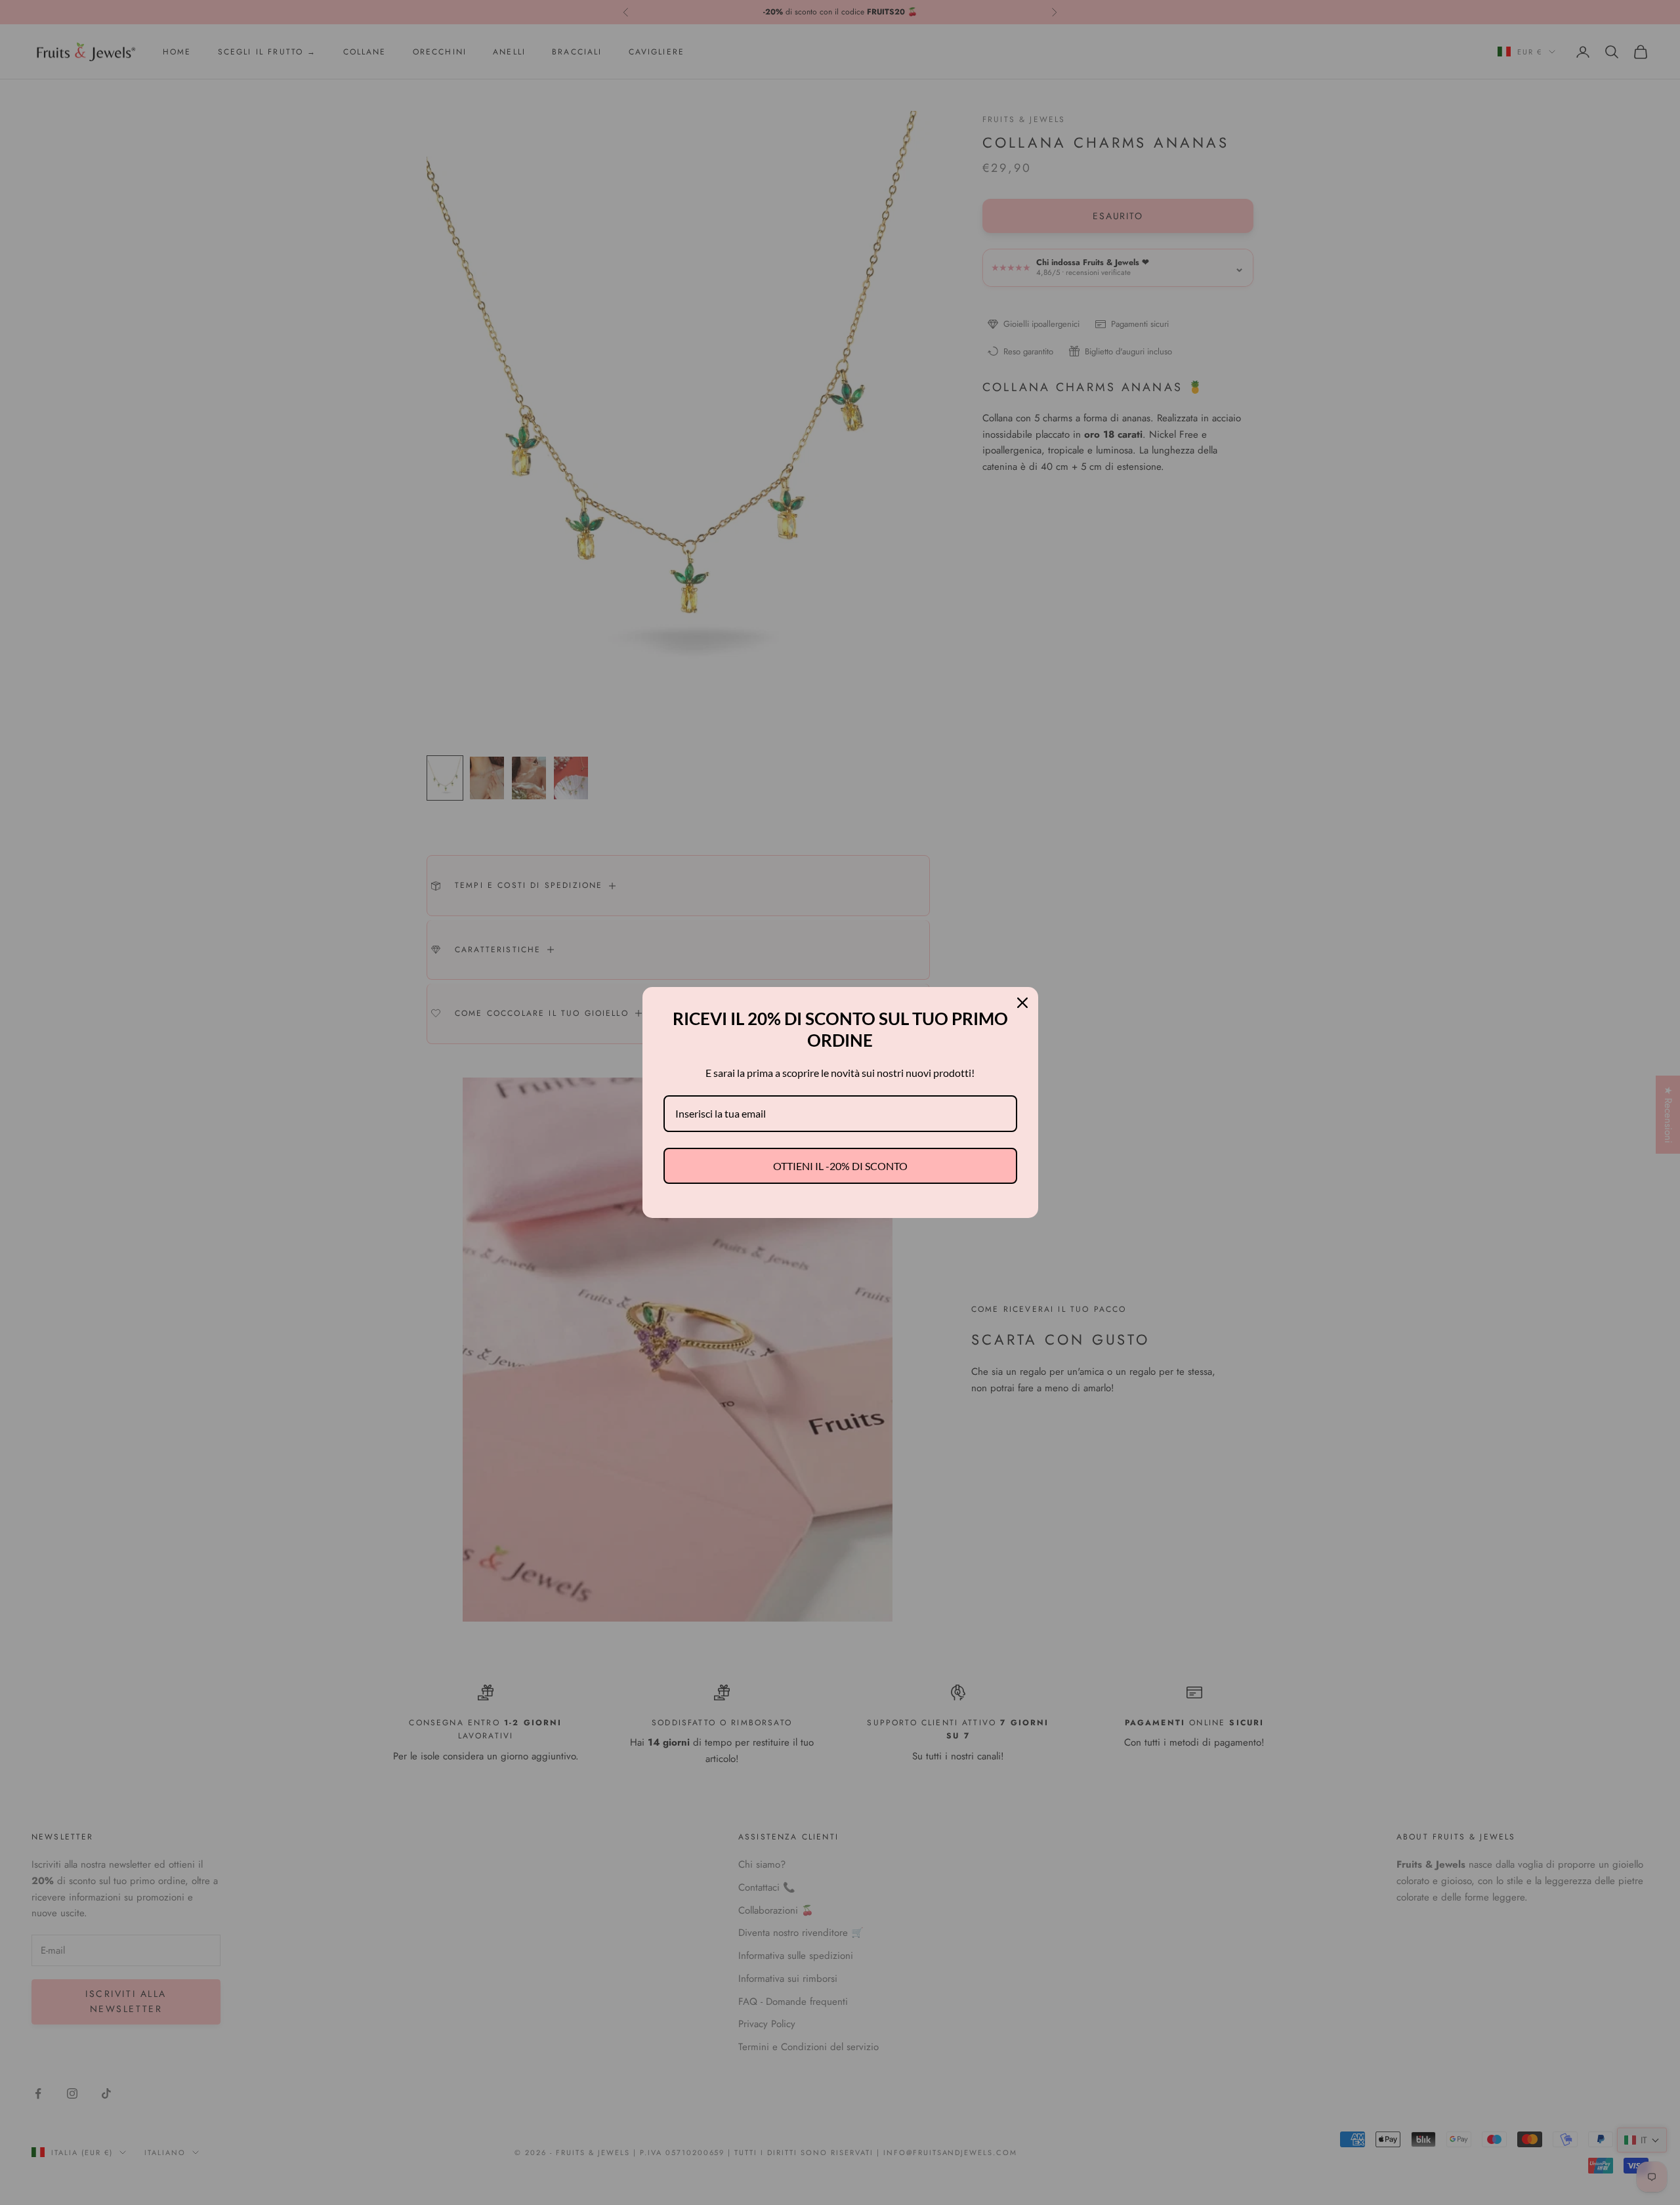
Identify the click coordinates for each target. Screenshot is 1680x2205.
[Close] (1022, 1003)
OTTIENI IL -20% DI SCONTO (840, 1166)
